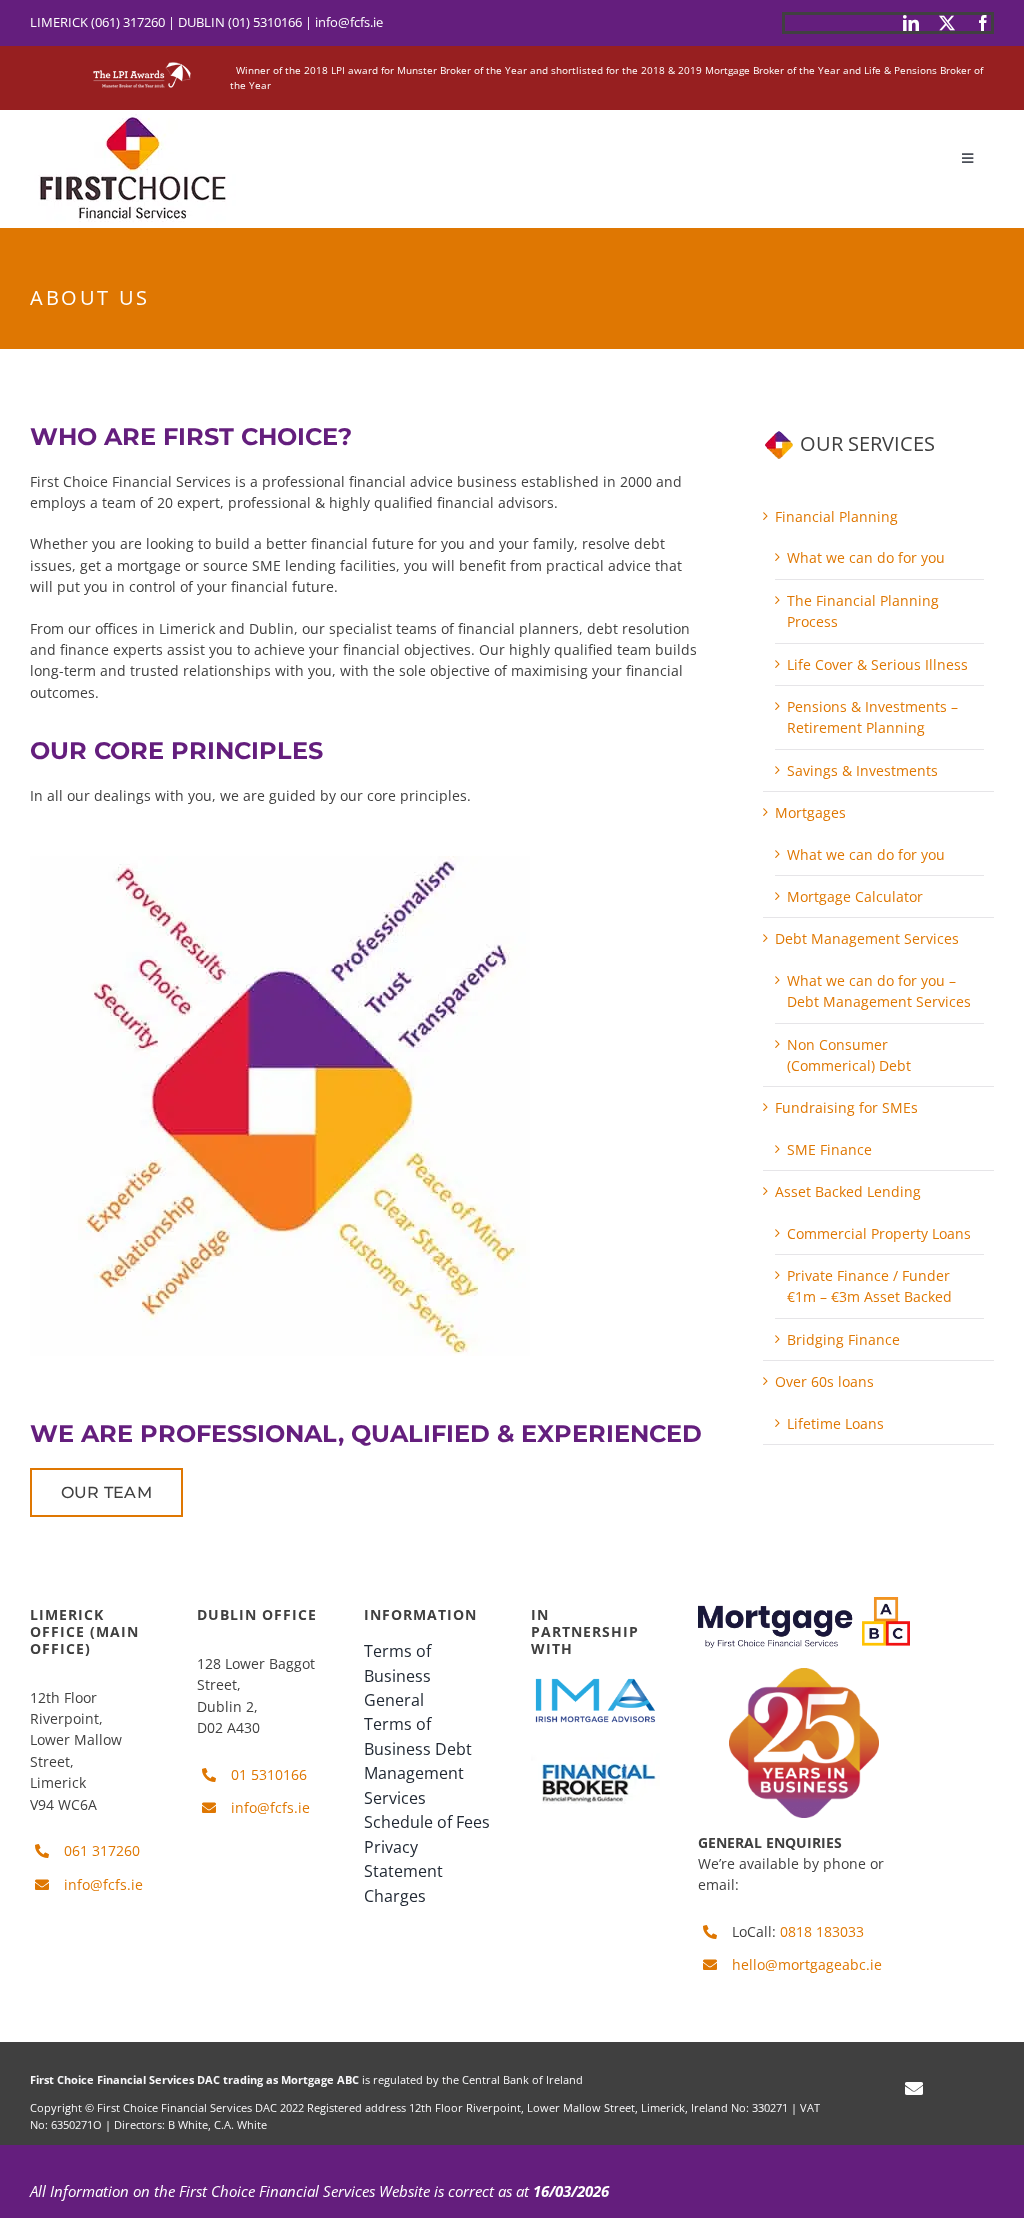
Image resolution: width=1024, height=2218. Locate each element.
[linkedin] (911, 23)
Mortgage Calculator (855, 896)
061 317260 (102, 1850)
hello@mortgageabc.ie (807, 1964)
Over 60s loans (824, 1381)
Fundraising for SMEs (846, 1107)
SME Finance (829, 1149)
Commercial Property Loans (879, 1233)
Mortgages (810, 812)
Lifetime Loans (835, 1423)
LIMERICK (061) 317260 (97, 22)
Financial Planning (836, 516)
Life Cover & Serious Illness (877, 664)
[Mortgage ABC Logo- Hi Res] (804, 1603)
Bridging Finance (843, 1339)
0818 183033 (822, 1931)
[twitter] (947, 23)
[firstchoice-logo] (133, 116)
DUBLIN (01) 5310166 (240, 22)
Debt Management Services (867, 938)
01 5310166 (269, 1774)
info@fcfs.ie (349, 22)
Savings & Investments (862, 770)
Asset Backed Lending (848, 1191)
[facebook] (983, 23)
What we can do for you (866, 557)
